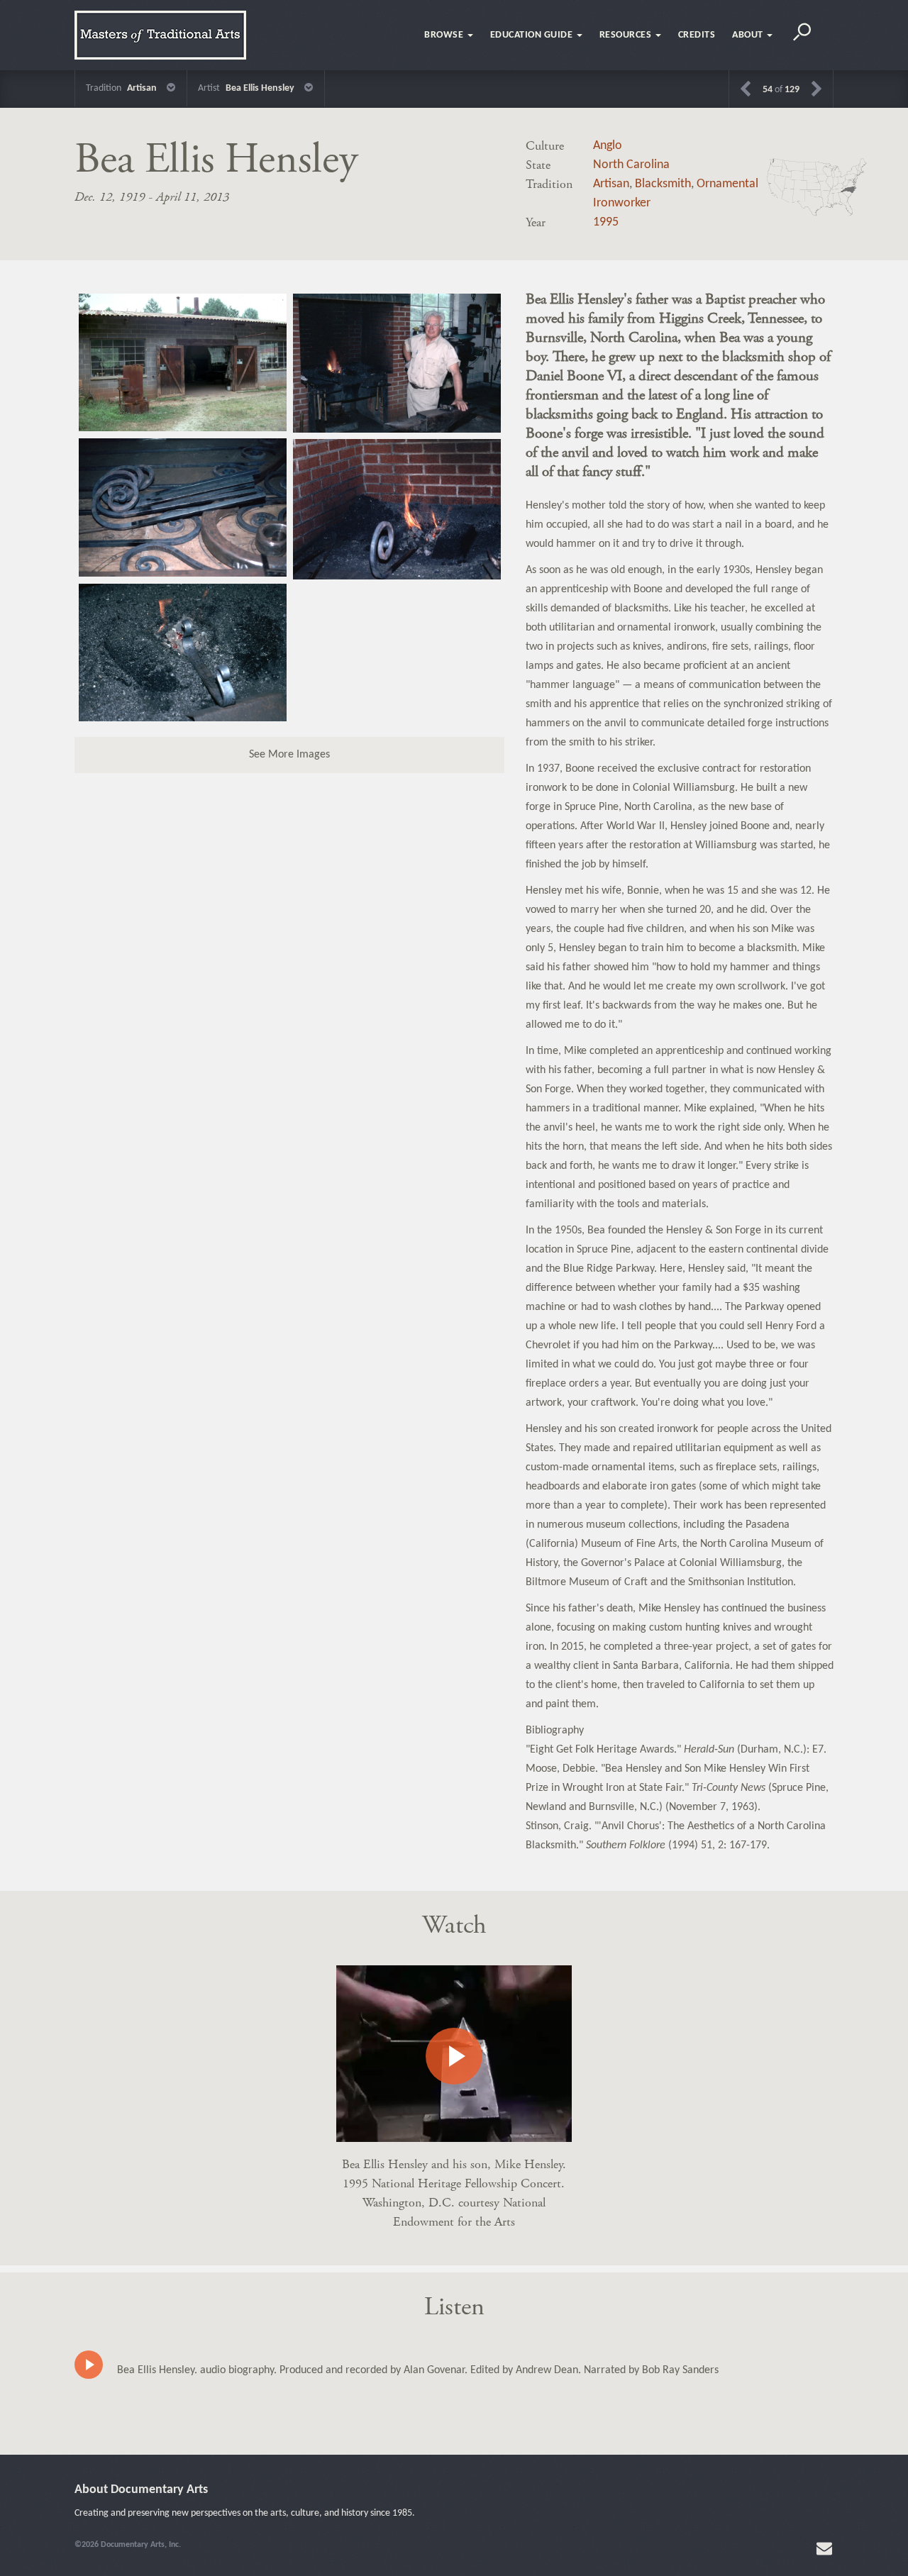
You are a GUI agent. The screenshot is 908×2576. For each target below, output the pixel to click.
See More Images (289, 755)
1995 (606, 222)
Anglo (608, 146)
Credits (697, 35)
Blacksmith (663, 184)
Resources (627, 35)
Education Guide (533, 35)
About (749, 35)
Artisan (611, 184)
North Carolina (631, 165)
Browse (445, 35)
